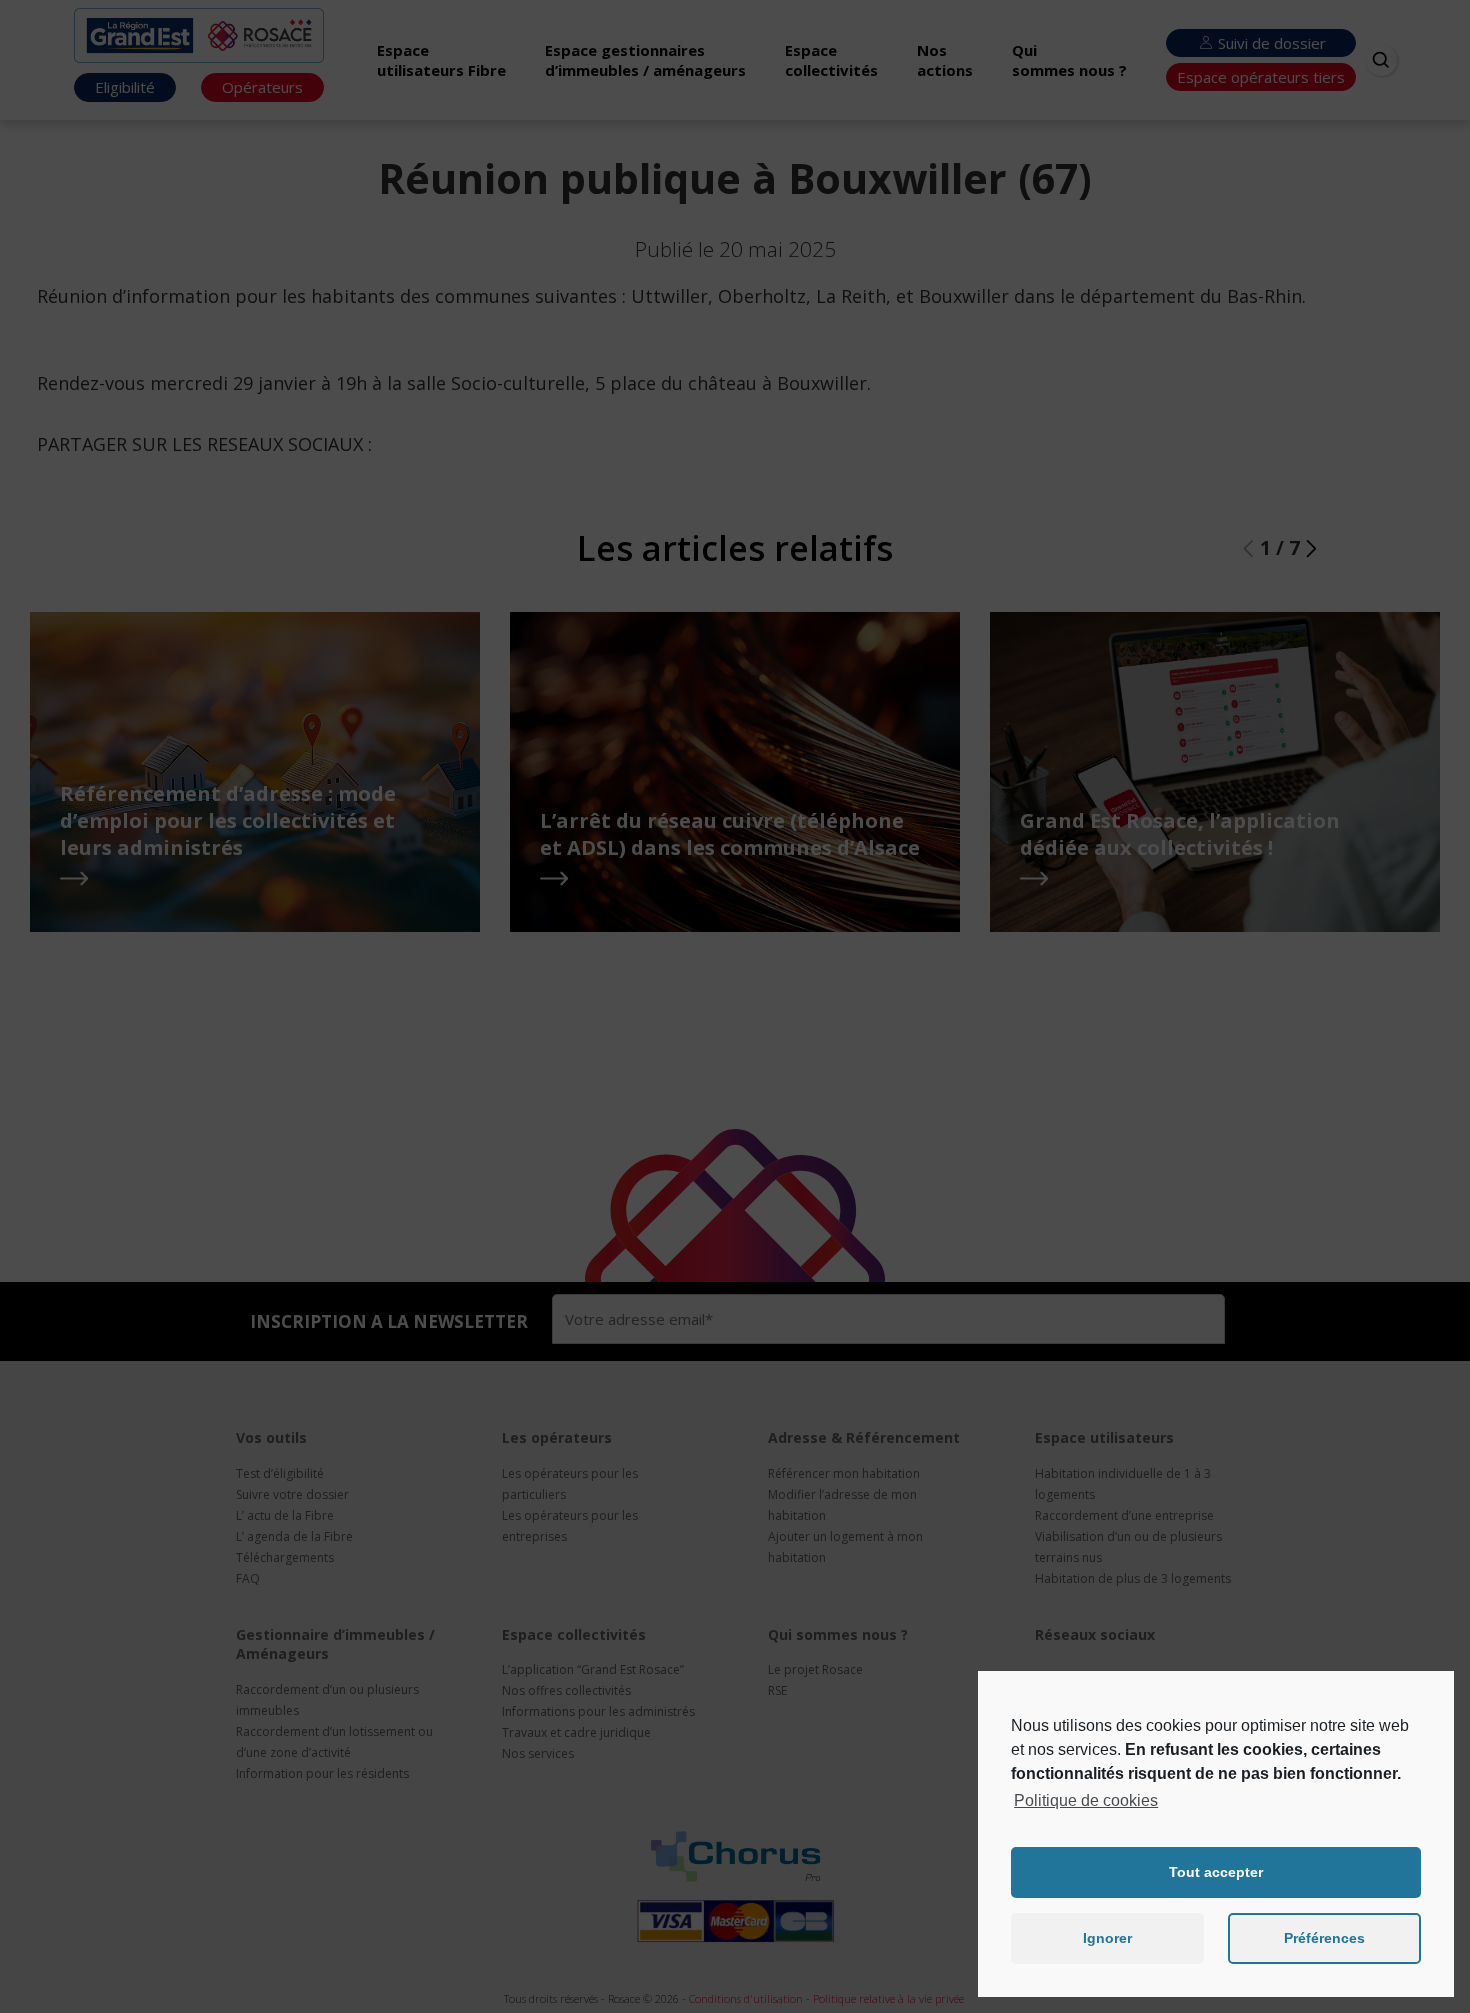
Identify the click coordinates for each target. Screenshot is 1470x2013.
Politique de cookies (1086, 1800)
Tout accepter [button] (1216, 1872)
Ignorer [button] (1107, 1938)
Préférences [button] (1324, 1938)
